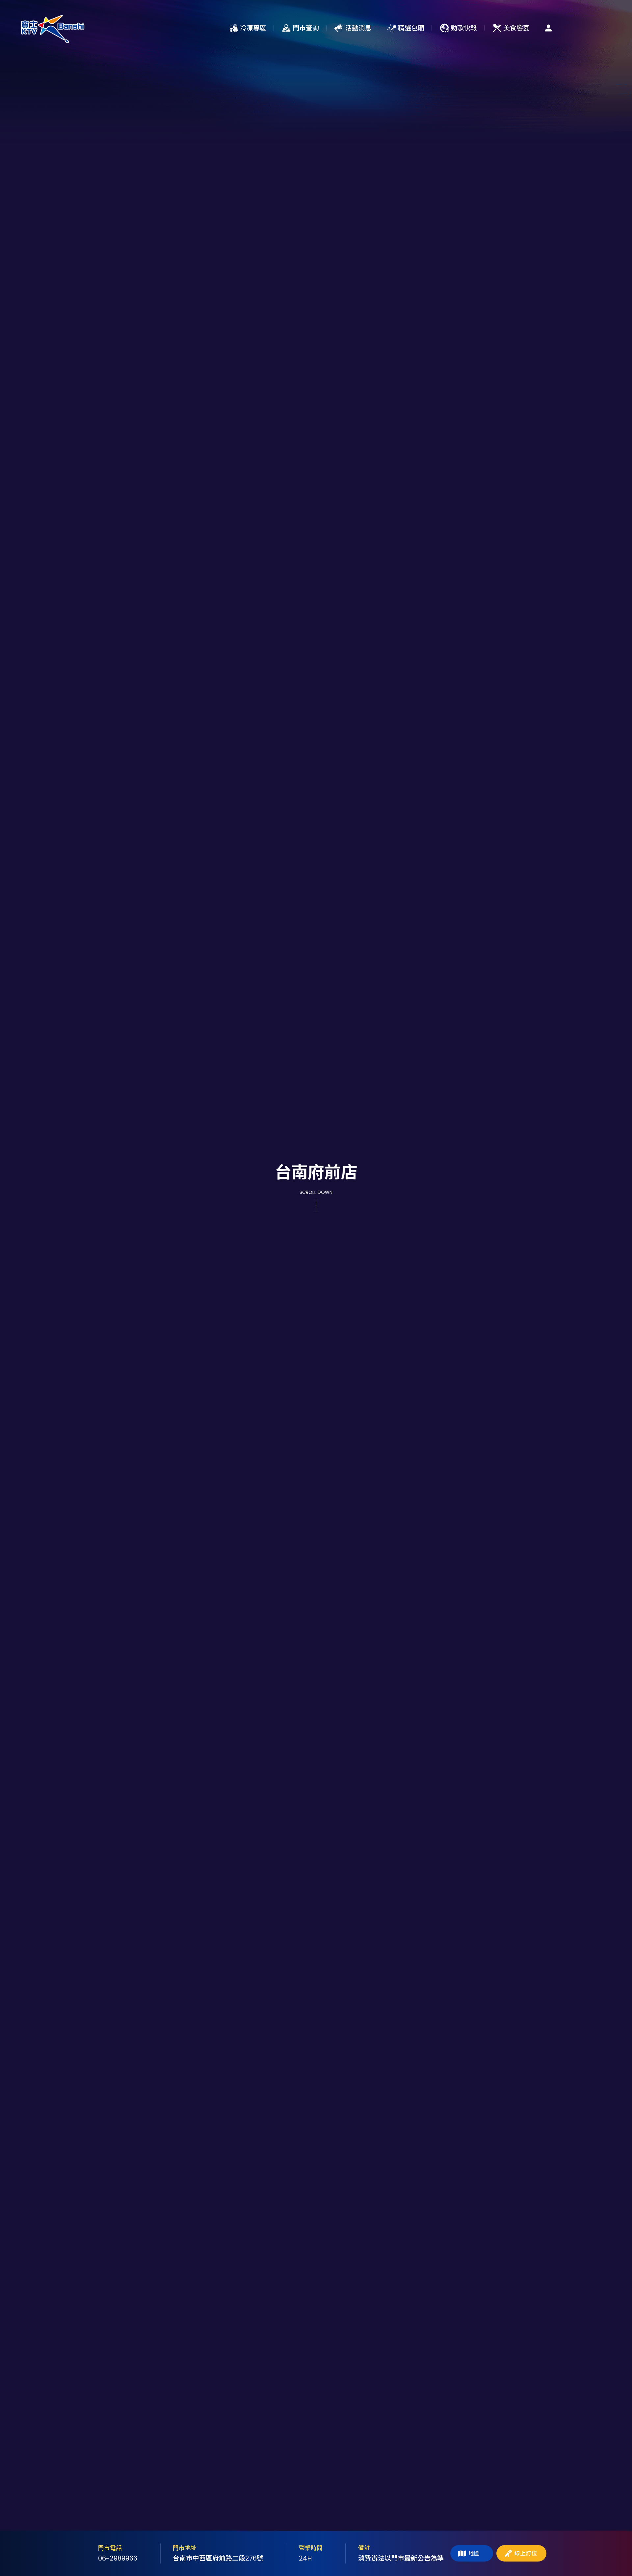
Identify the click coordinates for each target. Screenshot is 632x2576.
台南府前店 (53, 28)
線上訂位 (526, 2553)
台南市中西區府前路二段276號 (218, 2558)
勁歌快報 (464, 28)
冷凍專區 (253, 28)
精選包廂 (411, 28)
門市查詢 (306, 28)
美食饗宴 (516, 28)
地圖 (474, 2553)
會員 (548, 28)
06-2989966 (118, 2558)
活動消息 (358, 28)
